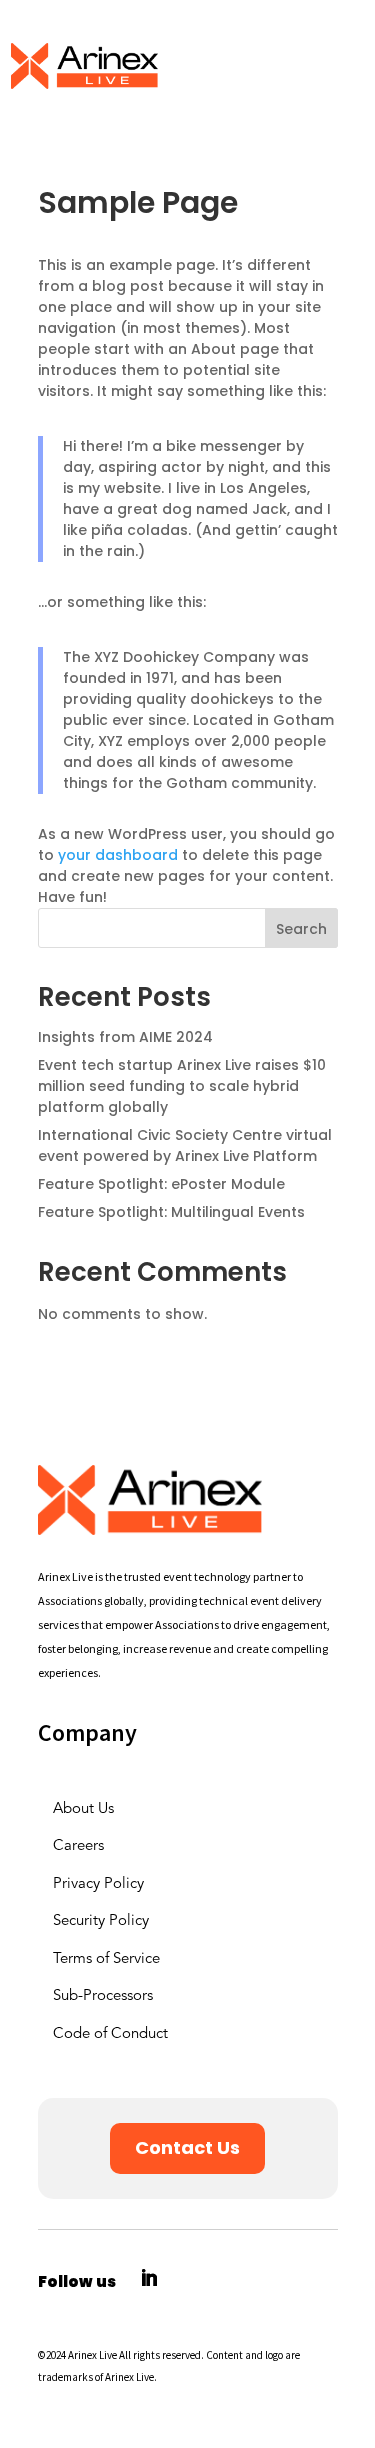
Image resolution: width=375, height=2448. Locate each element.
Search (301, 929)
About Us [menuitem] (83, 1809)
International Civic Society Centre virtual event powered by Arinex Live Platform (185, 1145)
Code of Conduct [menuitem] (110, 2034)
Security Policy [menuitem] (101, 1921)
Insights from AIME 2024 (125, 1037)
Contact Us (187, 2147)
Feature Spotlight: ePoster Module (161, 1184)
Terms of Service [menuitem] (106, 1959)
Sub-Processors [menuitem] (103, 1996)
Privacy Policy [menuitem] (98, 1884)
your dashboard (118, 855)
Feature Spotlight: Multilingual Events (171, 1212)
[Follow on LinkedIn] (149, 2278)
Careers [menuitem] (78, 1846)
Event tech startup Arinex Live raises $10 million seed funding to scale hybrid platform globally (182, 1086)
